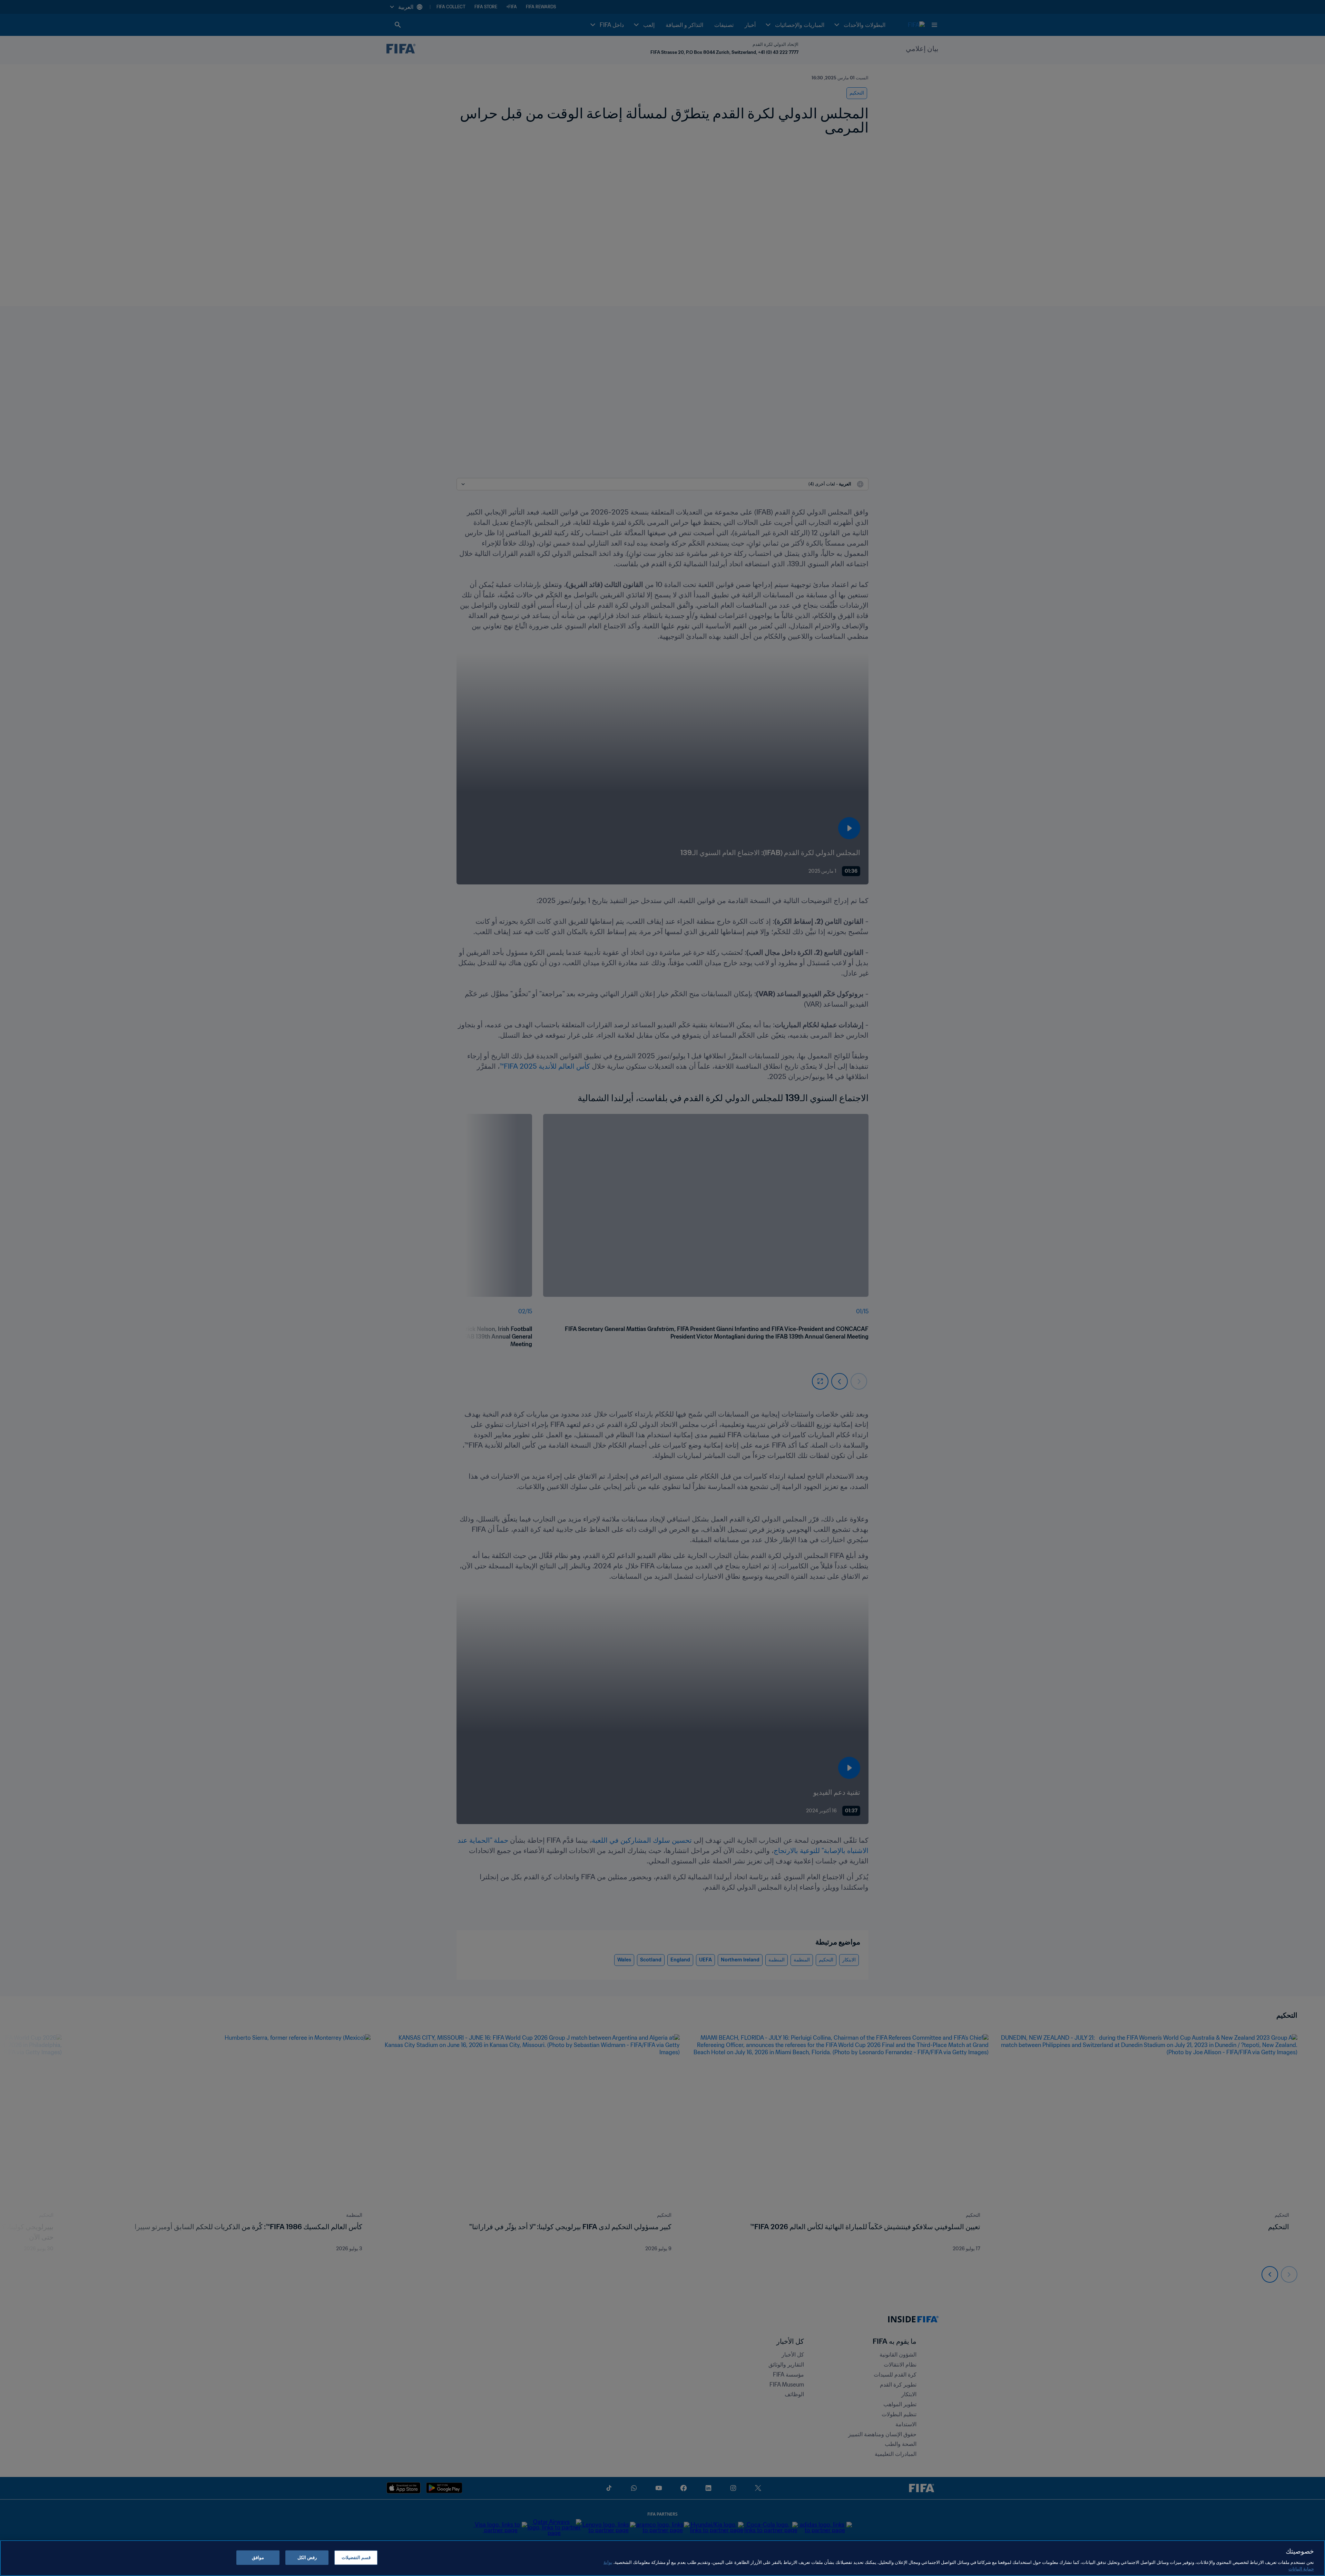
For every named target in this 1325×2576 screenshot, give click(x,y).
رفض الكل (307, 2558)
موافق (258, 2558)
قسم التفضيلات (356, 2558)
